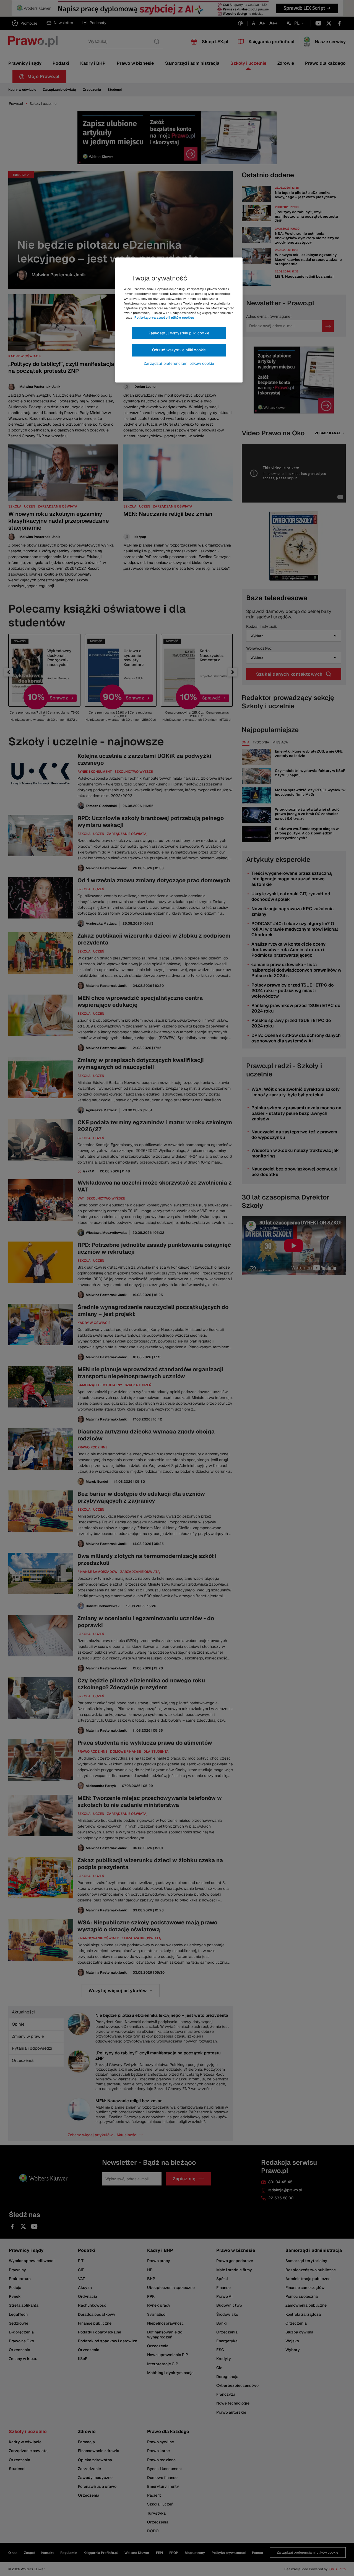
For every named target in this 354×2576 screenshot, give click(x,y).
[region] (179, 320)
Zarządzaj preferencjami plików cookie (179, 363)
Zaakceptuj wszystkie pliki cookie (179, 333)
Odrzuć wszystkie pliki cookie (179, 350)
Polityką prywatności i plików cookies (164, 318)
